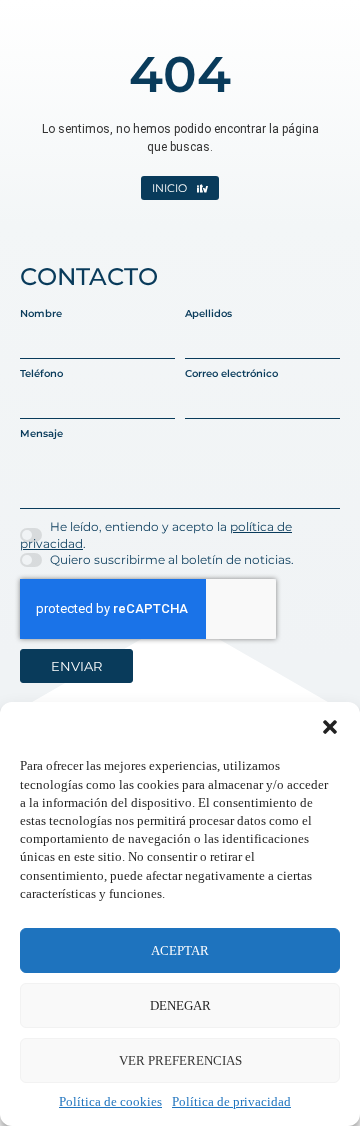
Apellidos (208, 314)
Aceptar (180, 950)
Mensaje (41, 434)
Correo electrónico (231, 374)
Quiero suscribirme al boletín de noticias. (172, 559)
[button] (330, 727)
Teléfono (41, 374)
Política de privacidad (231, 1101)
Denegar (180, 1005)
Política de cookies (110, 1101)
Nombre (41, 314)
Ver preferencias (180, 1060)
